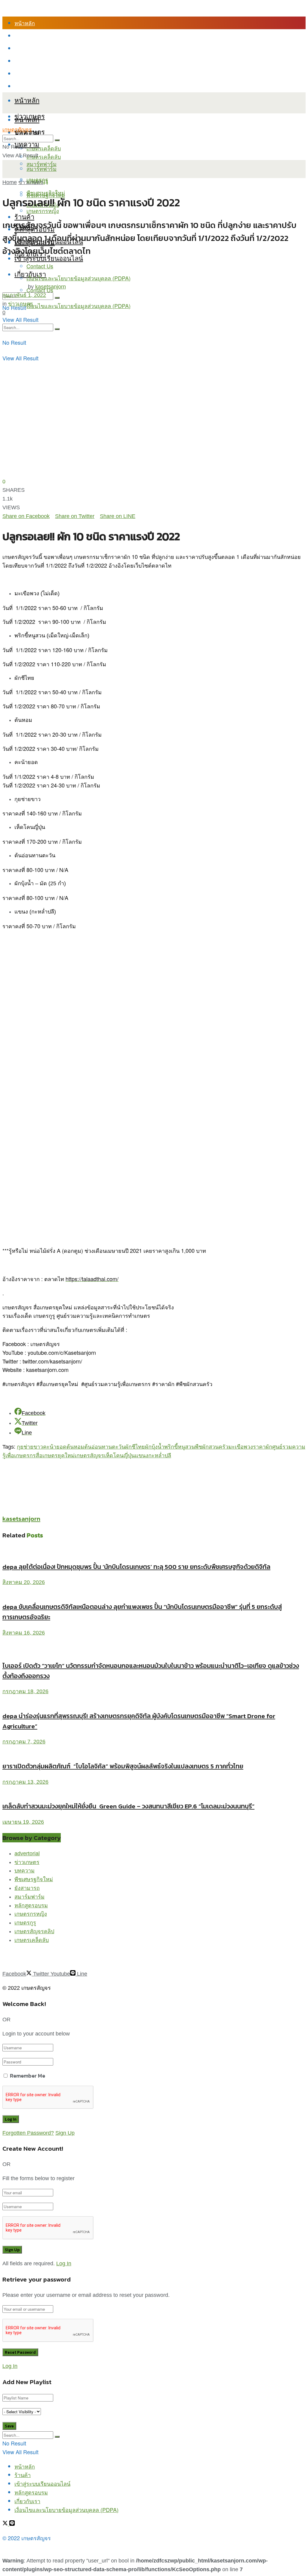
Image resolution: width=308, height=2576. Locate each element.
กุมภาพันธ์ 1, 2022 (24, 295)
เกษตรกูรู (25, 1923)
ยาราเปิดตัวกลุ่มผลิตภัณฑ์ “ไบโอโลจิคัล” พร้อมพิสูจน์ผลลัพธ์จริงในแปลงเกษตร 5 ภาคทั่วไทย (123, 1766)
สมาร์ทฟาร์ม (42, 168)
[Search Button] (57, 329)
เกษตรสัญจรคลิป (34, 1931)
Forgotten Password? (28, 2133)
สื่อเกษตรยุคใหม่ (55, 1456)
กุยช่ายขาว (30, 1447)
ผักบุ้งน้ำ (155, 1447)
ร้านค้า (23, 35)
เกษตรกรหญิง (31, 1914)
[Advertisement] (73, 1469)
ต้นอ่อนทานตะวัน (105, 1447)
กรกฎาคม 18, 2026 (25, 1691)
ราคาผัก (263, 1447)
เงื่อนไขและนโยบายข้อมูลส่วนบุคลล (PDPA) (66, 86)
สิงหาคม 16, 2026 (24, 1633)
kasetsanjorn (51, 287)
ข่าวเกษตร (31, 182)
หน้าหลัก (25, 23)
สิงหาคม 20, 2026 (24, 1582)
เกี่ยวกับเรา (27, 73)
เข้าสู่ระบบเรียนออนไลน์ (42, 48)
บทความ (27, 144)
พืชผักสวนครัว (212, 1447)
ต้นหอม (75, 1447)
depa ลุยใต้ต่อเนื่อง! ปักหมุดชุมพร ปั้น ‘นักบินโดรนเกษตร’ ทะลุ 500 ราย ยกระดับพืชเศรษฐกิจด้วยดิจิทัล (136, 1567)
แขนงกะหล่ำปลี (153, 1456)
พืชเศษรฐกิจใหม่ (34, 1879)
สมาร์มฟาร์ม (29, 1897)
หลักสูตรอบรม (31, 61)
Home (10, 182)
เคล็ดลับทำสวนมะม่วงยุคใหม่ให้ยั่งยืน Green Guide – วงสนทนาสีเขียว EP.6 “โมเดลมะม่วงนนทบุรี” (128, 1806)
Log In (64, 2263)
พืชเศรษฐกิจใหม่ (46, 193)
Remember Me (28, 2076)
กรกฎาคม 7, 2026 (24, 1742)
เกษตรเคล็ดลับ (44, 148)
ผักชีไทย (135, 1447)
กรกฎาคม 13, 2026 (25, 1782)
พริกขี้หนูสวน (180, 1447)
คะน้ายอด (55, 1447)
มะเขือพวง (241, 1447)
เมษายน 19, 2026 (23, 1822)
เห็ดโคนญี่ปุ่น (119, 1456)
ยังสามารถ (27, 1888)
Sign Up (65, 2133)
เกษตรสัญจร (17, 130)
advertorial (27, 1853)
